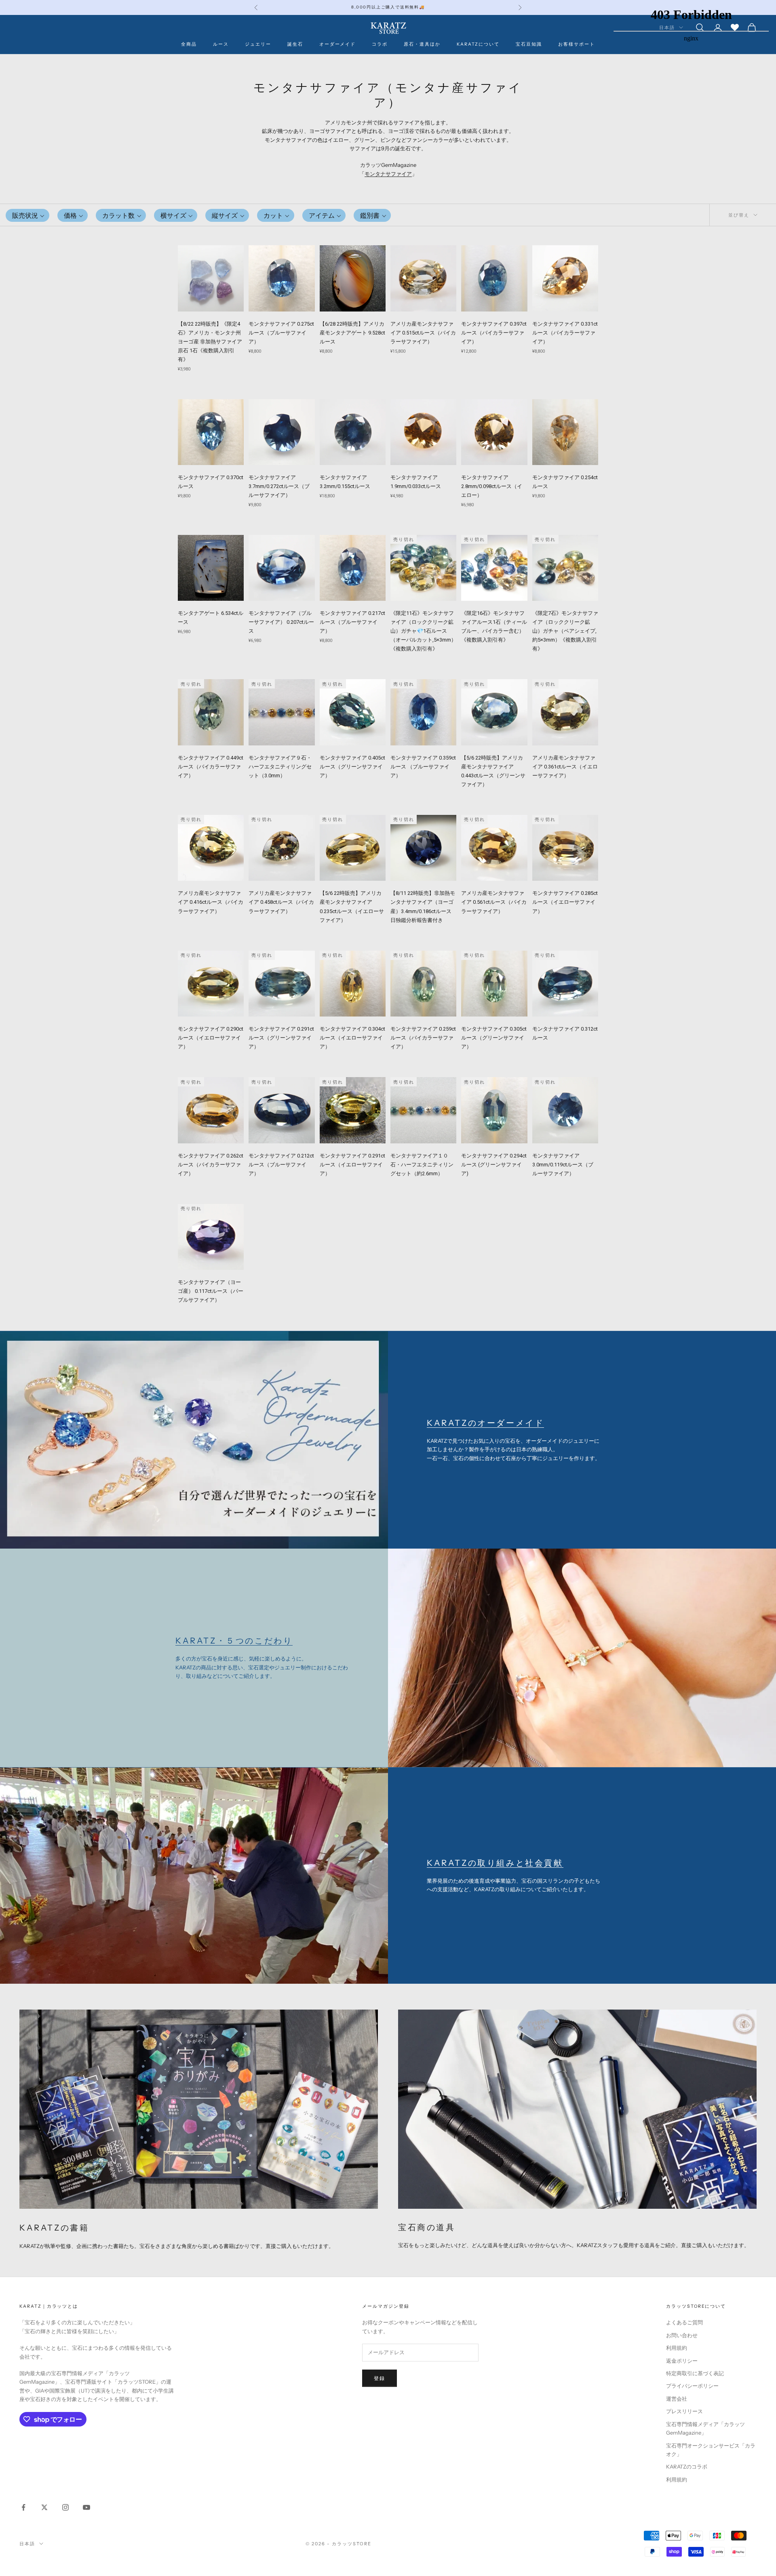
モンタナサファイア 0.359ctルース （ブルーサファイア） (423, 767)
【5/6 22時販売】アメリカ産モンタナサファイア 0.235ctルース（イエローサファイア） (352, 906)
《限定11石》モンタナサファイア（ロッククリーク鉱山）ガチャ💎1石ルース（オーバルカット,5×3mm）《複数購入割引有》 (423, 631)
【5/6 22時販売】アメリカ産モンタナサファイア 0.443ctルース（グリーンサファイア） (493, 771)
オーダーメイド (338, 44)
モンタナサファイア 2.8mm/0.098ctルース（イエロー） (492, 486)
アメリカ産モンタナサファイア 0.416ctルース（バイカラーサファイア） (211, 902)
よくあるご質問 (684, 2322)
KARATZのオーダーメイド (485, 1423)
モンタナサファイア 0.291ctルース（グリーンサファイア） (281, 1038)
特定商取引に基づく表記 (695, 2373)
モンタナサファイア (388, 174)
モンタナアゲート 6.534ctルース (211, 618)
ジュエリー (258, 44)
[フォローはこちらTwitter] (44, 2507)
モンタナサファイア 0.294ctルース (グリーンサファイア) (494, 1165)
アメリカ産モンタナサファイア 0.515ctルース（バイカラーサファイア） (423, 333)
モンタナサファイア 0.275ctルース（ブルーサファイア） (281, 333)
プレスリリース (684, 2411)
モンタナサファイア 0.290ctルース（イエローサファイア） (211, 1038)
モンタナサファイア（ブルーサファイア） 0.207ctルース (281, 622)
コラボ (380, 44)
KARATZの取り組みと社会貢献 (495, 1863)
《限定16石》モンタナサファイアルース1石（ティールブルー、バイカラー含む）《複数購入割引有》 (494, 626)
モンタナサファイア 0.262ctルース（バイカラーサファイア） (211, 1165)
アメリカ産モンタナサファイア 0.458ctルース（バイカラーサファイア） (281, 902)
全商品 (189, 44)
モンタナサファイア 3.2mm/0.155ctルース (345, 482)
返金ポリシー (682, 2361)
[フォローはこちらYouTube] (86, 2507)
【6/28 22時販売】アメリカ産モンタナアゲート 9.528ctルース (352, 333)
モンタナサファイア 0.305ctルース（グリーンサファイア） (494, 1038)
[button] (27, 215)
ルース (221, 44)
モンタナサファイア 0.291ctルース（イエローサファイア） (352, 1165)
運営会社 (677, 2399)
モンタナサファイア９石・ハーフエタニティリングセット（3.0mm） (280, 767)
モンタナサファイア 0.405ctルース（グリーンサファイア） (352, 767)
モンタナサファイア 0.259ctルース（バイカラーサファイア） (423, 1038)
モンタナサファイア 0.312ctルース (565, 1033)
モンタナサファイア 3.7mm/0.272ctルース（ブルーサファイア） (279, 486)
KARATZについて (478, 44)
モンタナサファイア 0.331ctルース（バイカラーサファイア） (565, 333)
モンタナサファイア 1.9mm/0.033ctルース (416, 482)
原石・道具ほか (422, 44)
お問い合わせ (682, 2335)
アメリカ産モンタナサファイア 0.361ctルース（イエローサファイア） (565, 767)
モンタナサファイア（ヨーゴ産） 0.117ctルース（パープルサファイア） (211, 1291)
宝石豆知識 (529, 44)
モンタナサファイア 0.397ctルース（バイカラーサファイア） (494, 333)
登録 (380, 2378)
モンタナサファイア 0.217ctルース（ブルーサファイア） (352, 622)
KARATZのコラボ (687, 2467)
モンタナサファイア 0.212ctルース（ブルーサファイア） (281, 1165)
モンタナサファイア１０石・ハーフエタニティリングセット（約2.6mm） (422, 1165)
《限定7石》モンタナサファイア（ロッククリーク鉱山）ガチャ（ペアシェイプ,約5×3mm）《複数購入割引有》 (565, 631)
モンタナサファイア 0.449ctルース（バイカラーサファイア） (211, 767)
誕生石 (295, 44)
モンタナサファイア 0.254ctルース (565, 482)
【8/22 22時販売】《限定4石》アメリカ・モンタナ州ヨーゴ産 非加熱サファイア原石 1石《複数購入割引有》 (210, 342)
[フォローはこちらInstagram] (65, 2507)
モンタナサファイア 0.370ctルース (211, 482)
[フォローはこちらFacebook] (23, 2507)
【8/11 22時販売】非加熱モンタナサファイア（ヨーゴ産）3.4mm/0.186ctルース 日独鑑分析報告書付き (423, 906)
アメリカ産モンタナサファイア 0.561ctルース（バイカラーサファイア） (494, 902)
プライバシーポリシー (692, 2386)
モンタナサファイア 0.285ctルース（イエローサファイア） (565, 902)
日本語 (27, 2544)
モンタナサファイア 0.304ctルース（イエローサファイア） (352, 1038)
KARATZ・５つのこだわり (234, 1641)
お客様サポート (577, 44)
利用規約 (677, 2348)
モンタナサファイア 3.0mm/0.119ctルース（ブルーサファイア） (563, 1165)
